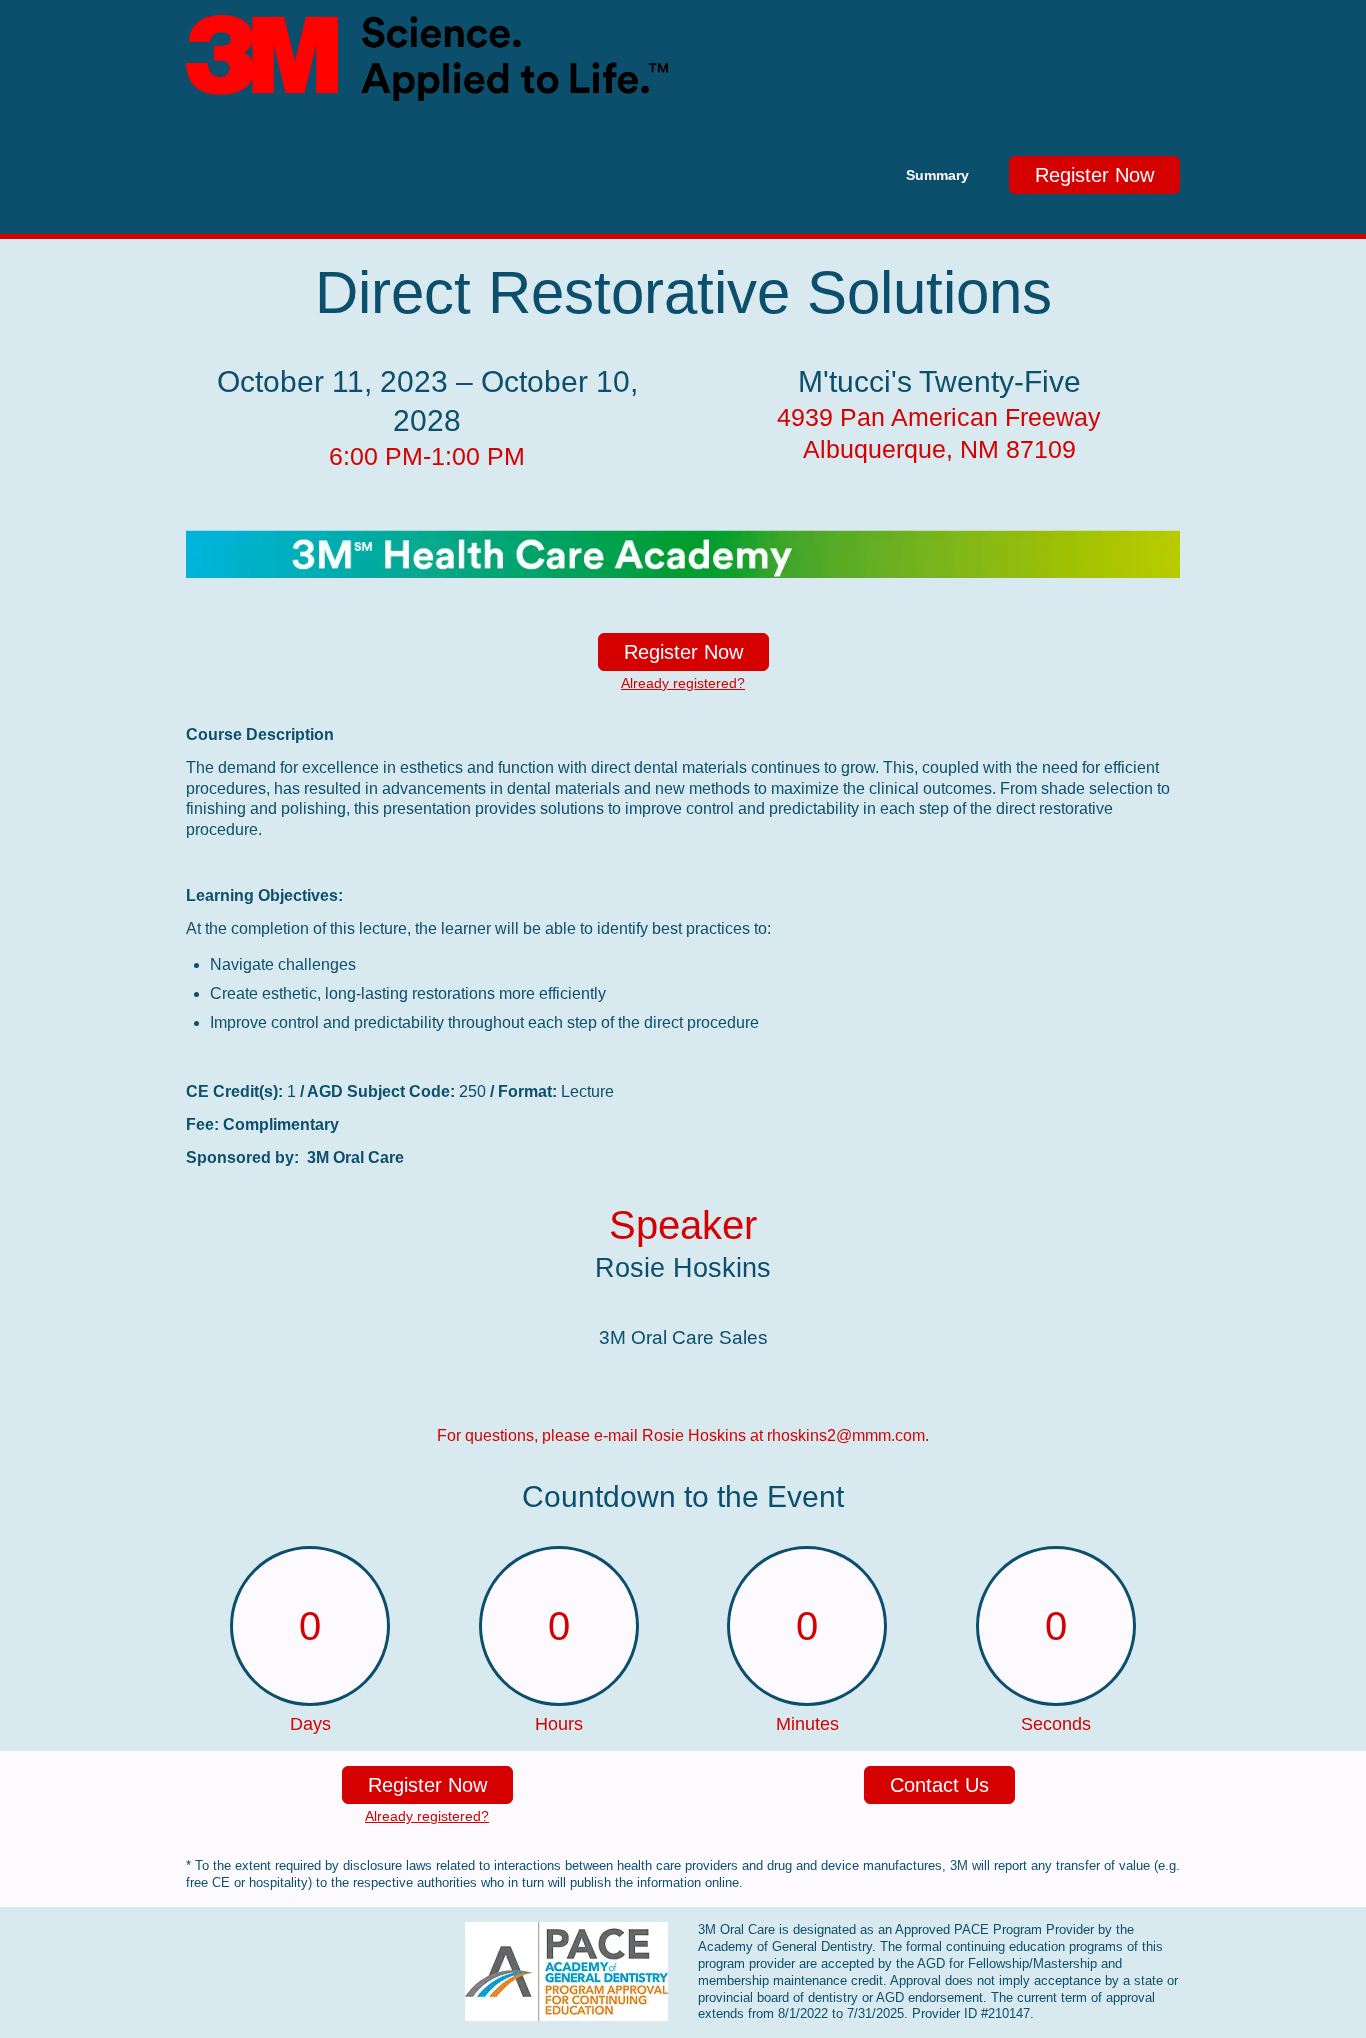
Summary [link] (937, 175)
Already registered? (683, 683)
